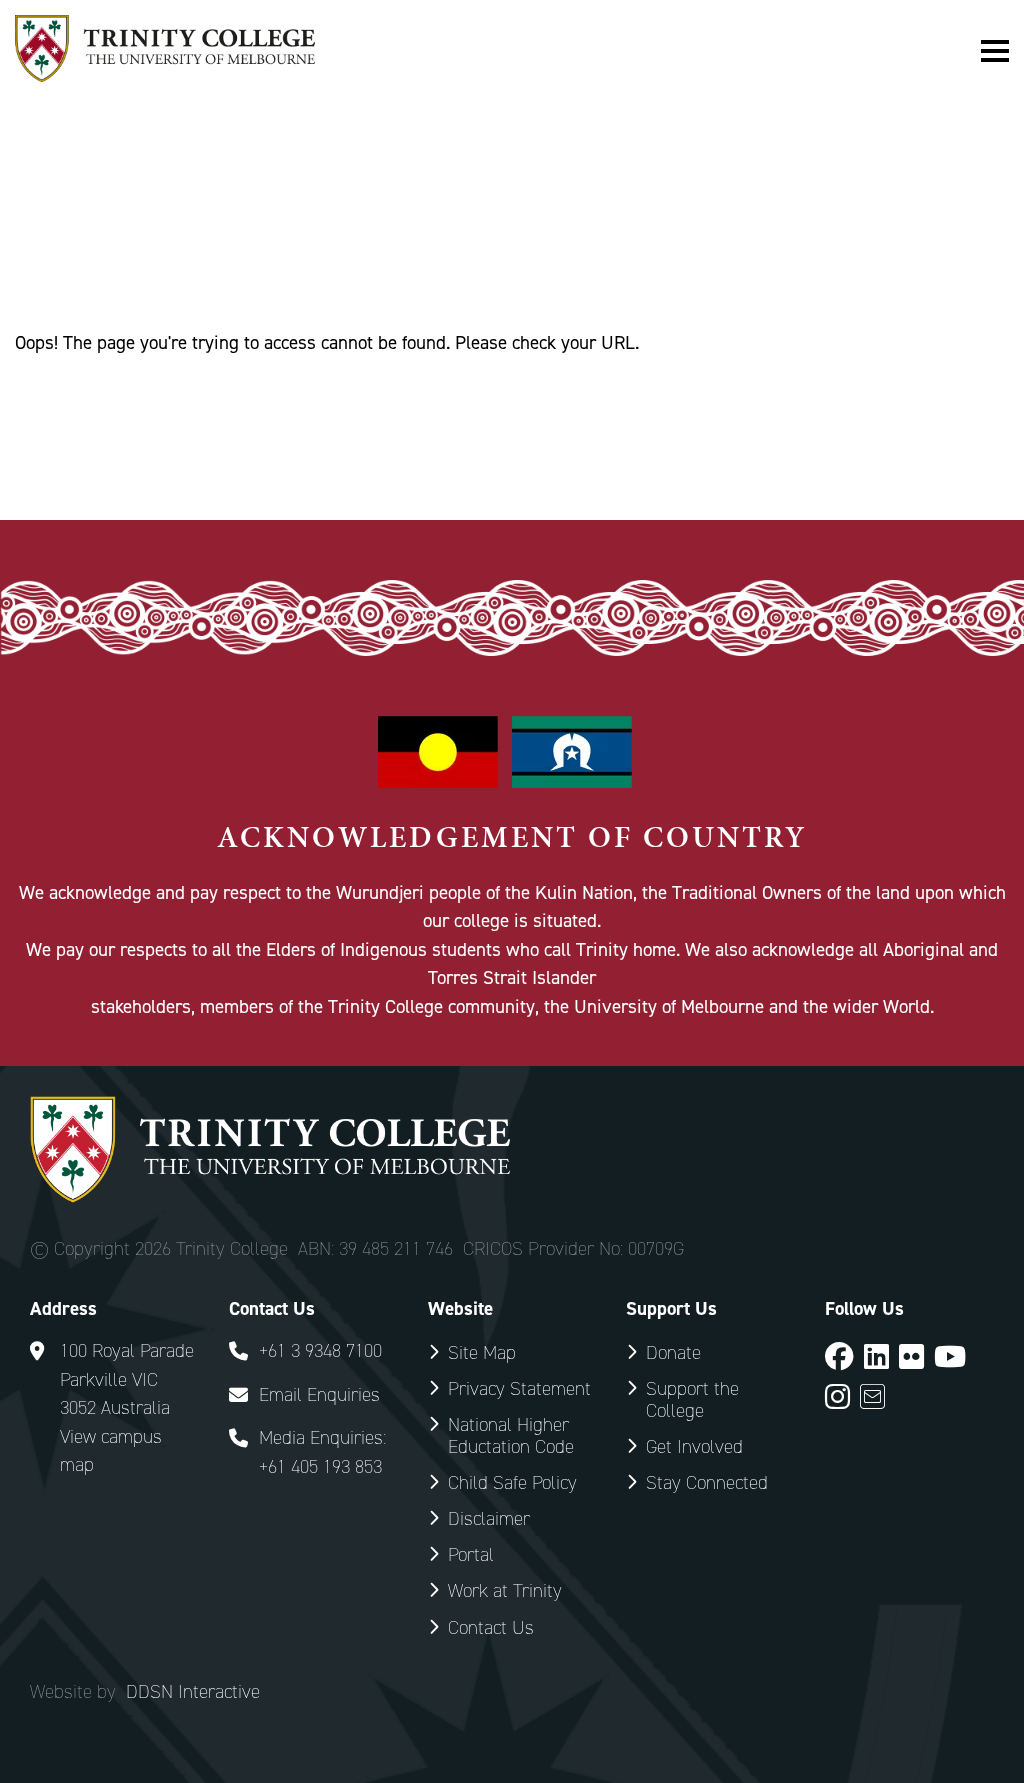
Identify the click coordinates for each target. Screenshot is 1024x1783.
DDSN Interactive (193, 1692)
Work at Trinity (505, 1590)
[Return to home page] (165, 75)
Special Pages (147, 240)
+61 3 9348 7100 (320, 1350)
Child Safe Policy (512, 1482)
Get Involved (694, 1446)
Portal (471, 1554)
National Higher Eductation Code (511, 1435)
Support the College (692, 1399)
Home (37, 240)
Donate (673, 1352)
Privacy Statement (519, 1388)
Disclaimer (489, 1518)
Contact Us (491, 1627)
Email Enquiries (319, 1394)
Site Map (482, 1352)
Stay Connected (707, 1482)
